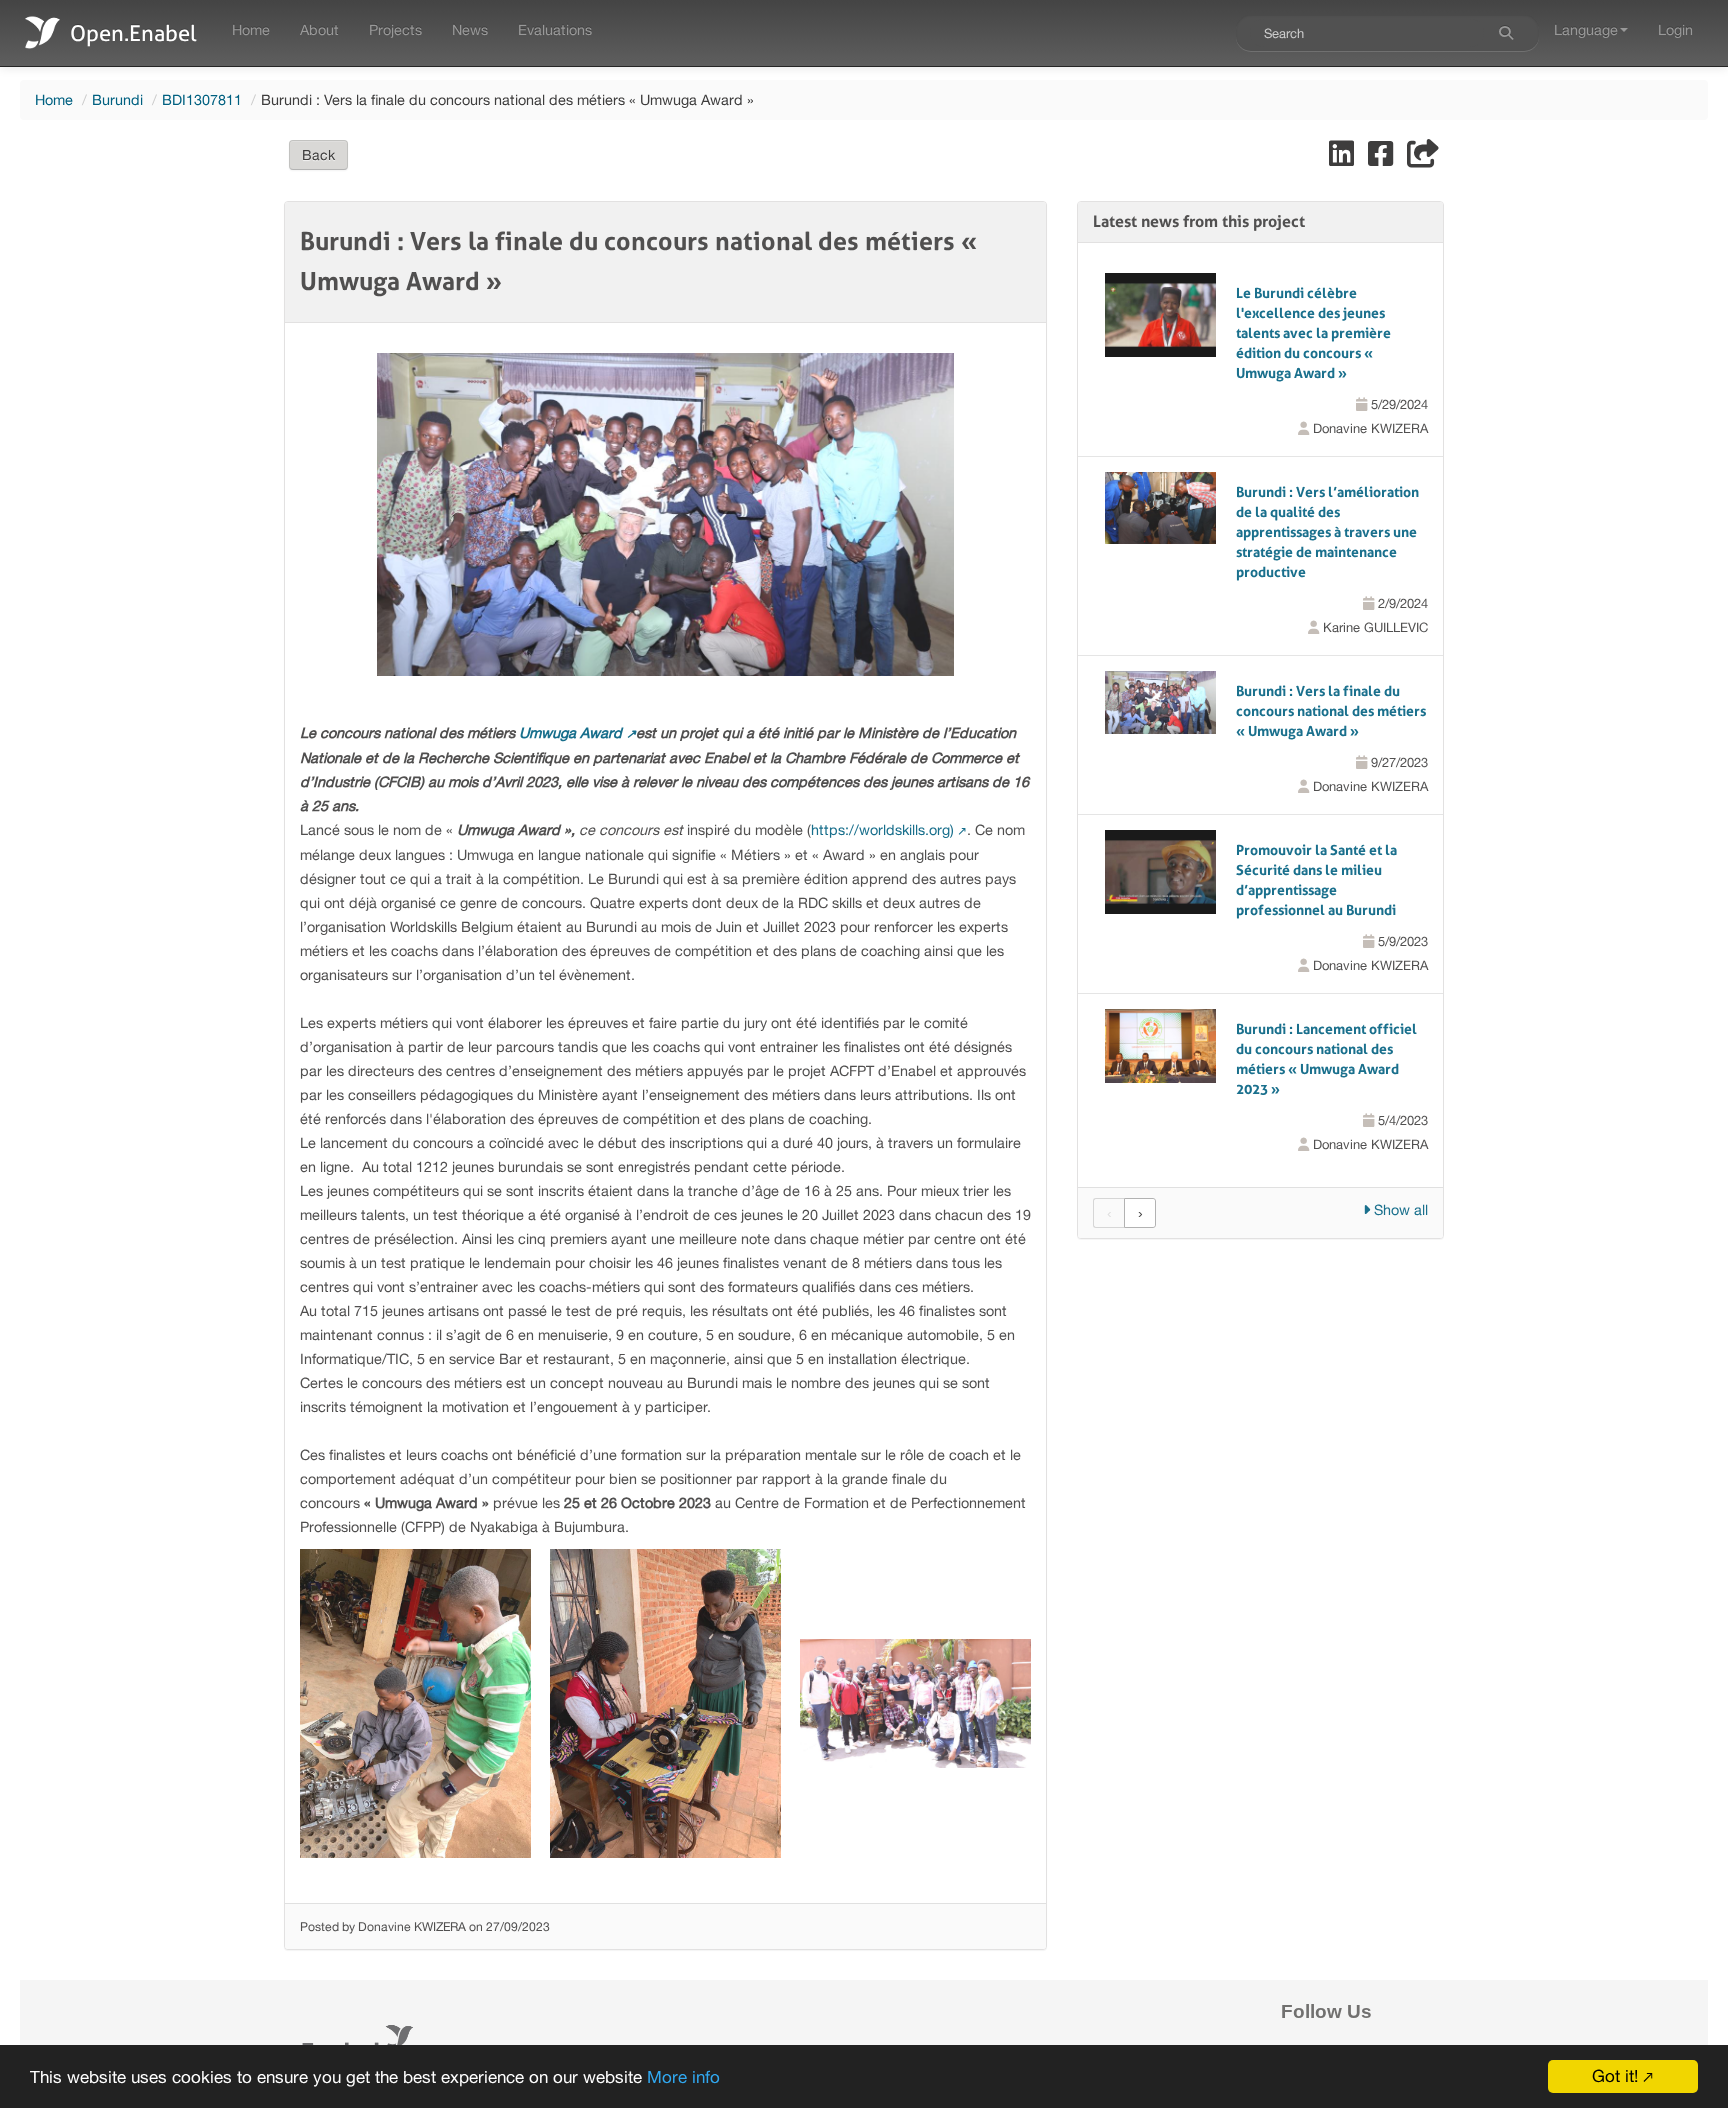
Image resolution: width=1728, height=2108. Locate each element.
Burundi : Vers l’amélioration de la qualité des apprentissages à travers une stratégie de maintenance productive (1327, 532)
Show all (1399, 1209)
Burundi (117, 99)
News (470, 29)
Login (1675, 29)
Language (1586, 29)
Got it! (1615, 2076)
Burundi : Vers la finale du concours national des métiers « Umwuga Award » (1331, 711)
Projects (395, 29)
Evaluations (555, 29)
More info (683, 2077)
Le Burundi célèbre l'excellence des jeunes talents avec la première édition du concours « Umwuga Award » (1313, 333)
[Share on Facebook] (1382, 158)
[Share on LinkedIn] (1343, 158)
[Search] (1506, 33)
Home (251, 29)
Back (318, 155)
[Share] (1423, 158)
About (319, 29)
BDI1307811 (202, 99)
